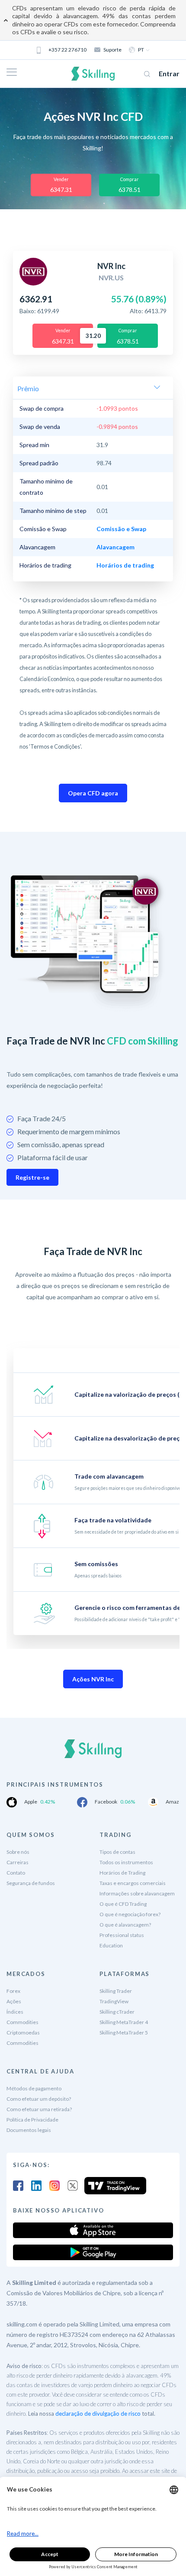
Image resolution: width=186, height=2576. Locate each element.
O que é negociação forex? (130, 1914)
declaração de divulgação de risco (98, 2414)
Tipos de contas (117, 1852)
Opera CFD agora (93, 793)
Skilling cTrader (117, 2012)
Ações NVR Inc (93, 1679)
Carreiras (18, 1862)
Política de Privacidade (32, 2120)
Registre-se (32, 1177)
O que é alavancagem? (125, 1925)
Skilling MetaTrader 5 (124, 2033)
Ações (14, 2001)
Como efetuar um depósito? (39, 2099)
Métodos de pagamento (34, 2088)
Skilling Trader (116, 1991)
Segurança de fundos (31, 1883)
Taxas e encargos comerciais (133, 1883)
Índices (15, 2012)
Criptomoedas (23, 2033)
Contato (16, 1873)
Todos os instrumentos (126, 1862)
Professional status (122, 1935)
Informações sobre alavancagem (137, 1893)
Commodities (22, 2022)
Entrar (169, 73)
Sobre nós (18, 1852)
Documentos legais (29, 2130)
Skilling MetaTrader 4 (124, 2022)
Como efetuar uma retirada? (39, 2109)
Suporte (112, 50)
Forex (13, 1991)
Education (111, 1945)
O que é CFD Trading (123, 1904)
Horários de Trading (122, 1873)
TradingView (114, 2001)
